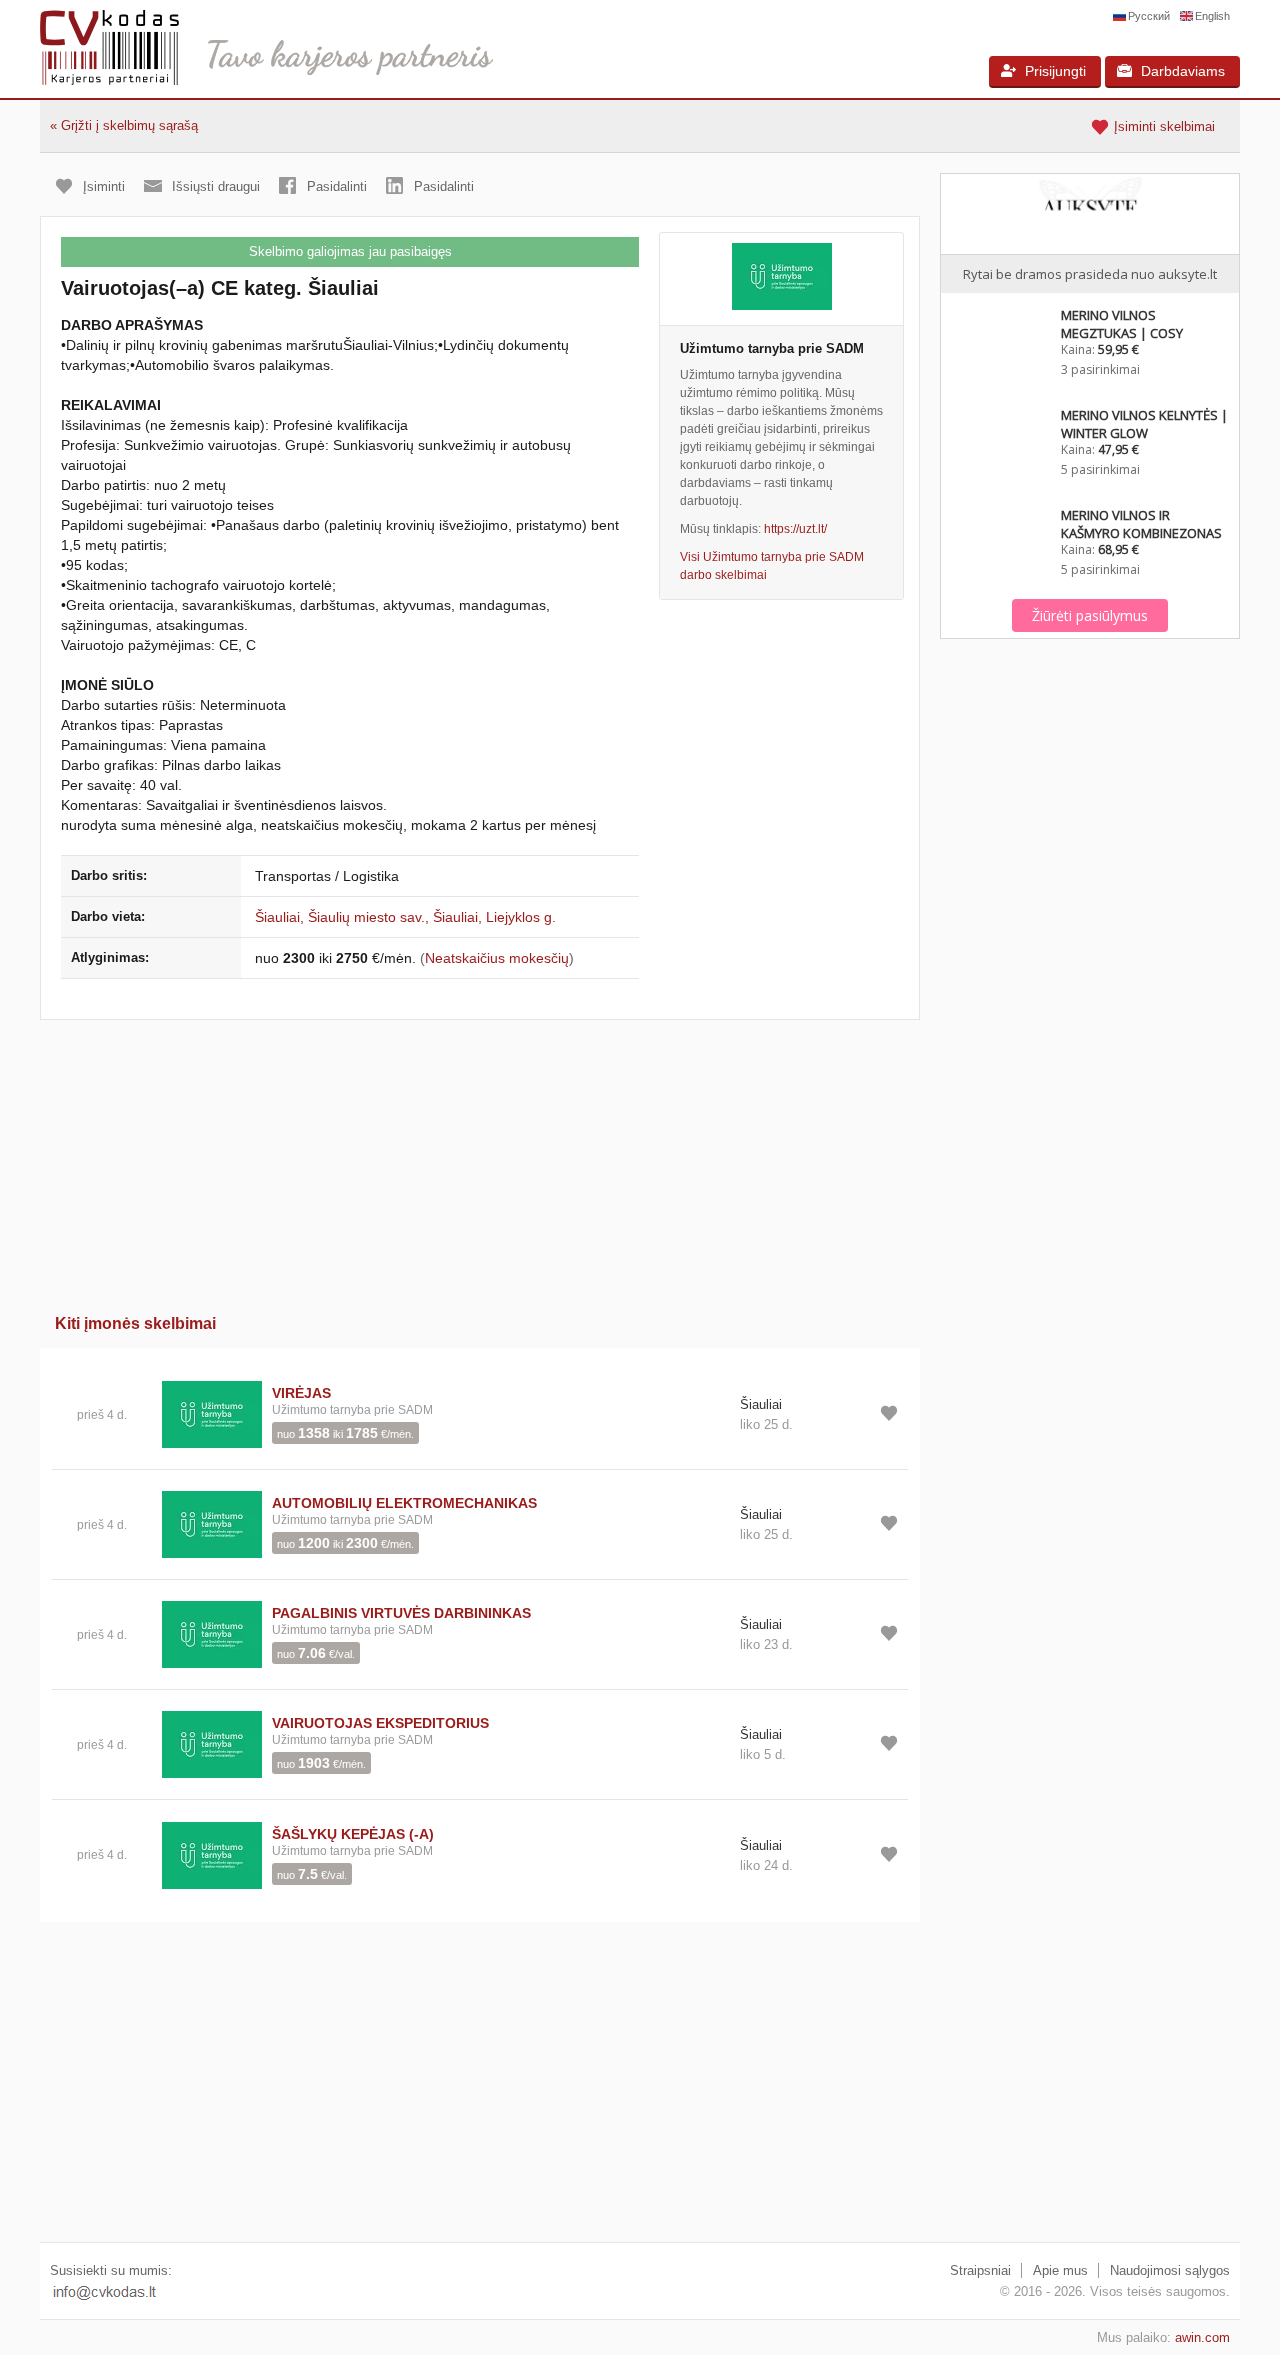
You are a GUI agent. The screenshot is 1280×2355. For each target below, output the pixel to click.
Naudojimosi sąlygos (1170, 2270)
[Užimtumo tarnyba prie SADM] (781, 279)
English (1212, 16)
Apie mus (1060, 2270)
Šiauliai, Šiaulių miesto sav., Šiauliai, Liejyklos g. (405, 917)
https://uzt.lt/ (795, 529)
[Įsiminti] (889, 1413)
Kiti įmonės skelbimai (135, 1323)
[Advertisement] (480, 1160)
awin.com (1202, 2337)
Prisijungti (1055, 71)
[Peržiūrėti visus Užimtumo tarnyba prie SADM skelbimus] (212, 1413)
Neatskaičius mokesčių (497, 958)
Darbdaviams (1183, 71)
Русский (1149, 16)
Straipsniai (980, 2270)
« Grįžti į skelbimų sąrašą (124, 125)
